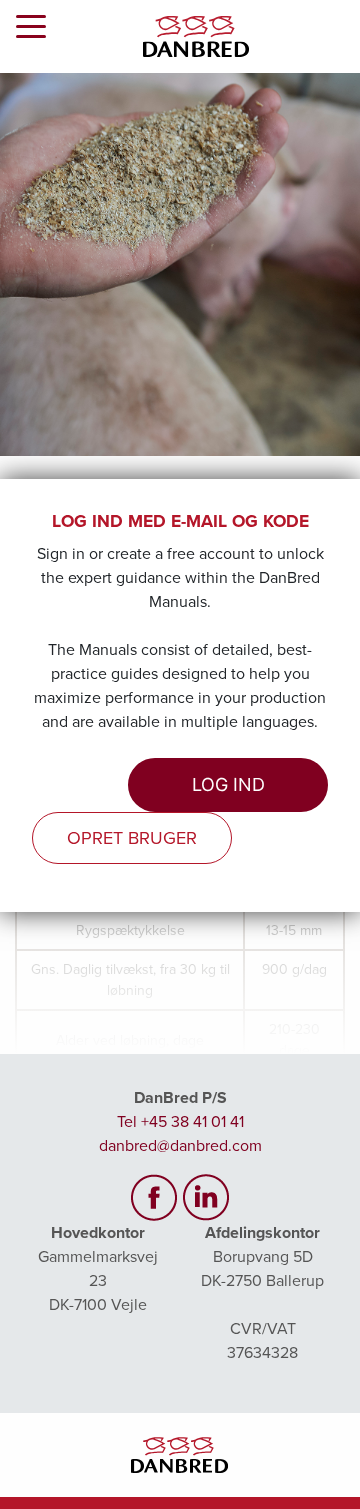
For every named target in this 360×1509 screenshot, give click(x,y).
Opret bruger (132, 838)
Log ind (228, 784)
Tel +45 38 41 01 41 (180, 1122)
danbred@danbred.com (180, 1146)
